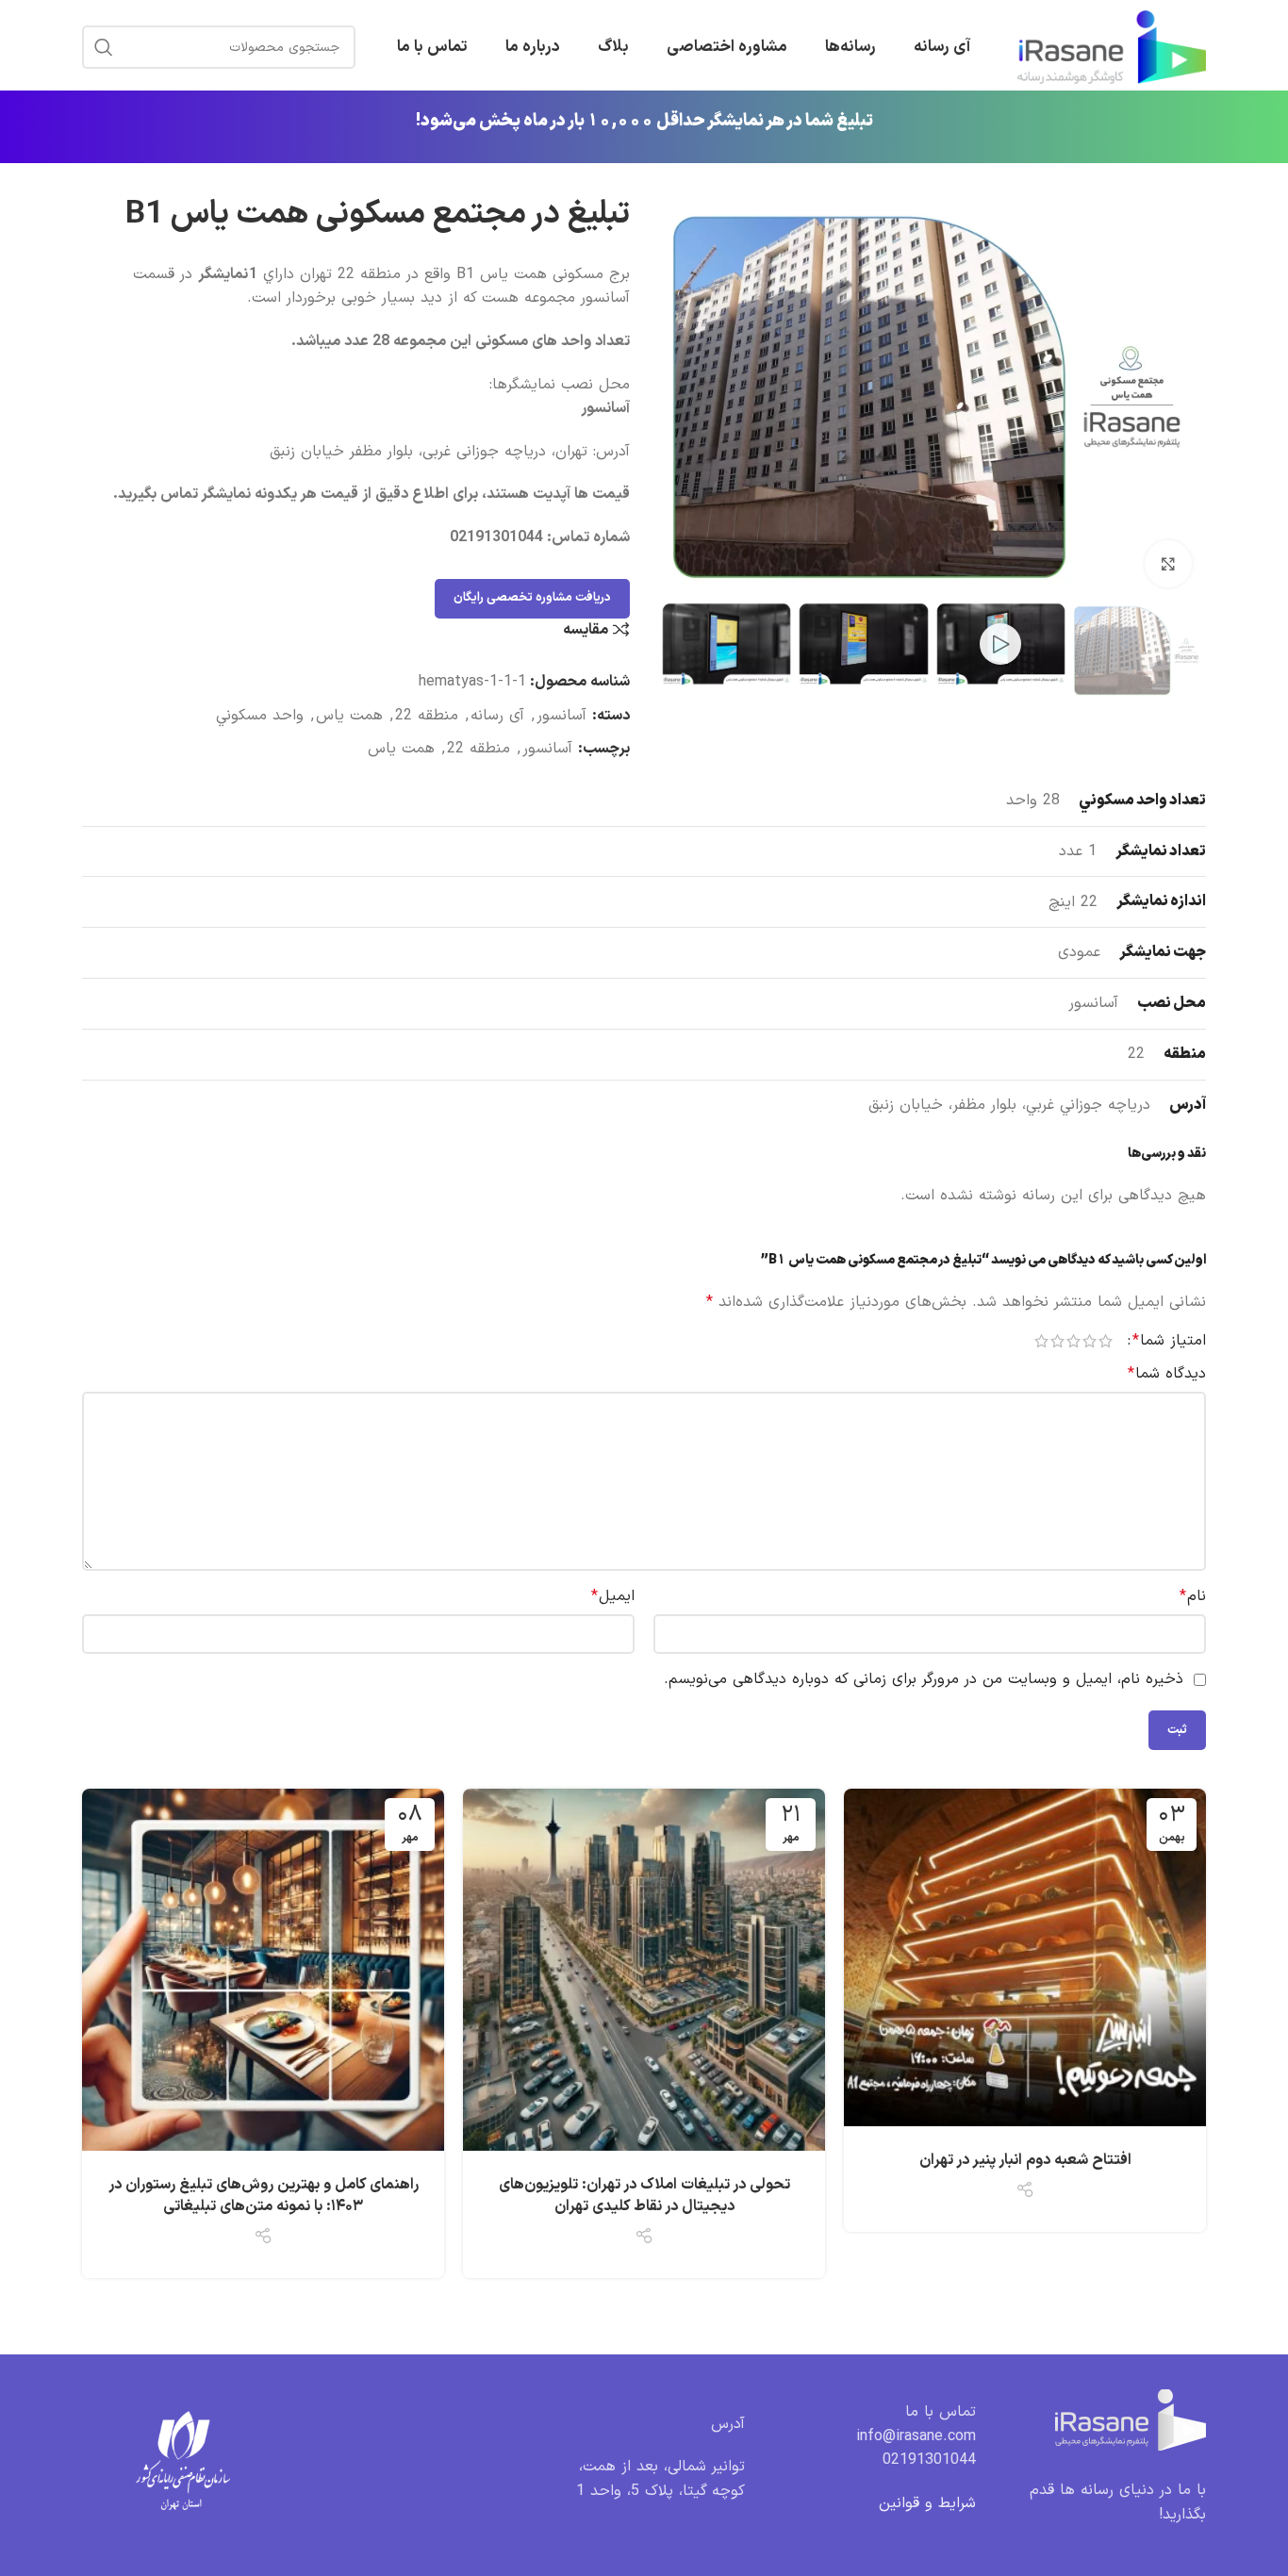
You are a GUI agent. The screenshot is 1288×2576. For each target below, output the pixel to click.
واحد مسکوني (260, 716)
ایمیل (613, 1596)
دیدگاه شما (1167, 1374)
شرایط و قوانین (927, 2503)
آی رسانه (497, 716)
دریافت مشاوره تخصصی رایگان (532, 598)
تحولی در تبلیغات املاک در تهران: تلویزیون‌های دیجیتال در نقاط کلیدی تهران (644, 2195)
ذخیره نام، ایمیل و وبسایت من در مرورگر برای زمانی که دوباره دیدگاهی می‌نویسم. (924, 1679)
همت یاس (349, 716)
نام (1193, 1596)
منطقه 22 (427, 716)
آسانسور (561, 716)
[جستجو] (104, 47)
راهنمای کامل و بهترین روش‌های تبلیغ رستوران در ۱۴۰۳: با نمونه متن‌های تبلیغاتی (264, 2195)
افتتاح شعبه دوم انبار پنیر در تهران (1025, 2160)
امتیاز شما (1169, 1341)
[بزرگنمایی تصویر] (1168, 564)
